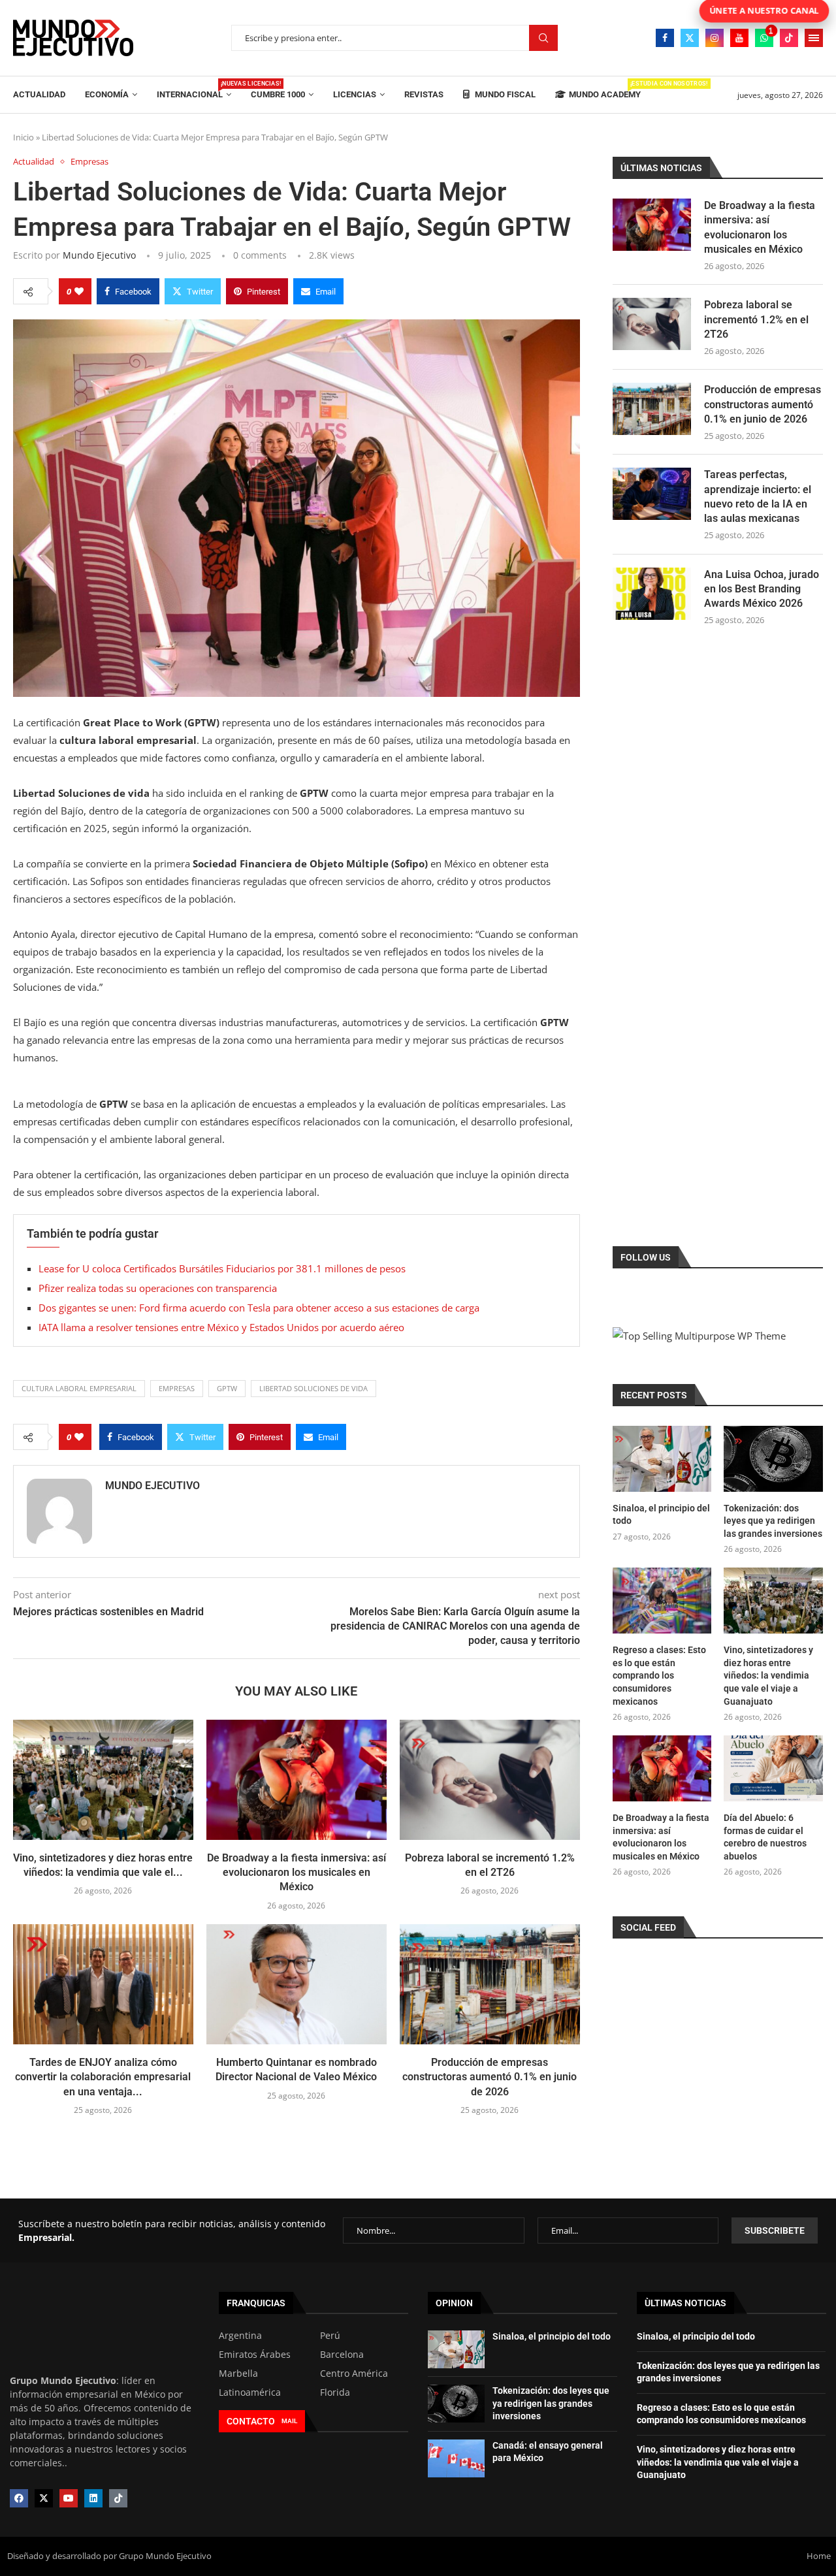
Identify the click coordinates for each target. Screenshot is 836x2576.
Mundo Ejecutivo (99, 255)
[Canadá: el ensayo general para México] (456, 2458)
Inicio (24, 137)
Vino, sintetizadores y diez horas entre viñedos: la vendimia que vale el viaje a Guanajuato (768, 1675)
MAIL (289, 2421)
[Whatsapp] (764, 38)
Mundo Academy (605, 90)
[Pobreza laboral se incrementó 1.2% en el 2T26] (490, 1780)
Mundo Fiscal (504, 94)
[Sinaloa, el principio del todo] (662, 1459)
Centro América (354, 2374)
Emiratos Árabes (255, 2355)
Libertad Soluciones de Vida (313, 1388)
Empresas (177, 1388)
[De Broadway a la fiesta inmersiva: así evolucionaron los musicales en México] (297, 1780)
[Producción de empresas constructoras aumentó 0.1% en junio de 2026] (490, 1984)
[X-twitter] (44, 2498)
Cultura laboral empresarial (79, 1388)
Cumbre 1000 (278, 94)
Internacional (194, 90)
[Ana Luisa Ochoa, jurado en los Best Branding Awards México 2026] (652, 594)
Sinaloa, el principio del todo (661, 1515)
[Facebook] (665, 38)
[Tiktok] (789, 38)
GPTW (227, 1388)
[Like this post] (79, 291)
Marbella (238, 2374)
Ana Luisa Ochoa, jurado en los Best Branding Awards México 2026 (762, 589)
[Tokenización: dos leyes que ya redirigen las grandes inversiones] (773, 1459)
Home (819, 2556)
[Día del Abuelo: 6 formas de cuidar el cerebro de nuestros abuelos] (773, 1768)
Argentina (240, 2336)
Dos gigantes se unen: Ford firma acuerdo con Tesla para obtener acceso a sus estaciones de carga (259, 1308)
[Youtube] (739, 38)
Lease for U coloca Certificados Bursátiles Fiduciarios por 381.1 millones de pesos (222, 1268)
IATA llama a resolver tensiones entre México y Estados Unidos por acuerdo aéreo (221, 1327)
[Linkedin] (93, 2498)
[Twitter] (690, 38)
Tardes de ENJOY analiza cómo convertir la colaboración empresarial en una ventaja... (103, 2077)
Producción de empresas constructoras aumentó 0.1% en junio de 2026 (490, 2077)
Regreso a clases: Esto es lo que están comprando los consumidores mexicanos (659, 1675)
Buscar (543, 38)
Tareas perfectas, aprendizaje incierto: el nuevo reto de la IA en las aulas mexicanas (758, 496)
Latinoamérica (250, 2392)
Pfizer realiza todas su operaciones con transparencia (158, 1288)
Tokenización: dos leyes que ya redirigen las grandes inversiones (773, 1521)
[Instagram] (715, 38)
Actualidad (39, 94)
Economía (107, 94)
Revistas (424, 94)
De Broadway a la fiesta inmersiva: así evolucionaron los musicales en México (297, 1873)
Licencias (355, 94)
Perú (330, 2336)
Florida (335, 2392)
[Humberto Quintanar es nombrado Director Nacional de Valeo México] (297, 1984)
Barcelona (342, 2355)
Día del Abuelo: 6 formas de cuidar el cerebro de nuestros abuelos (765, 1837)
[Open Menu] (814, 38)
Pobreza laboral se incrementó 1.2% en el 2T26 (756, 319)
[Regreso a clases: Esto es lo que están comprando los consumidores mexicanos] (662, 1601)
